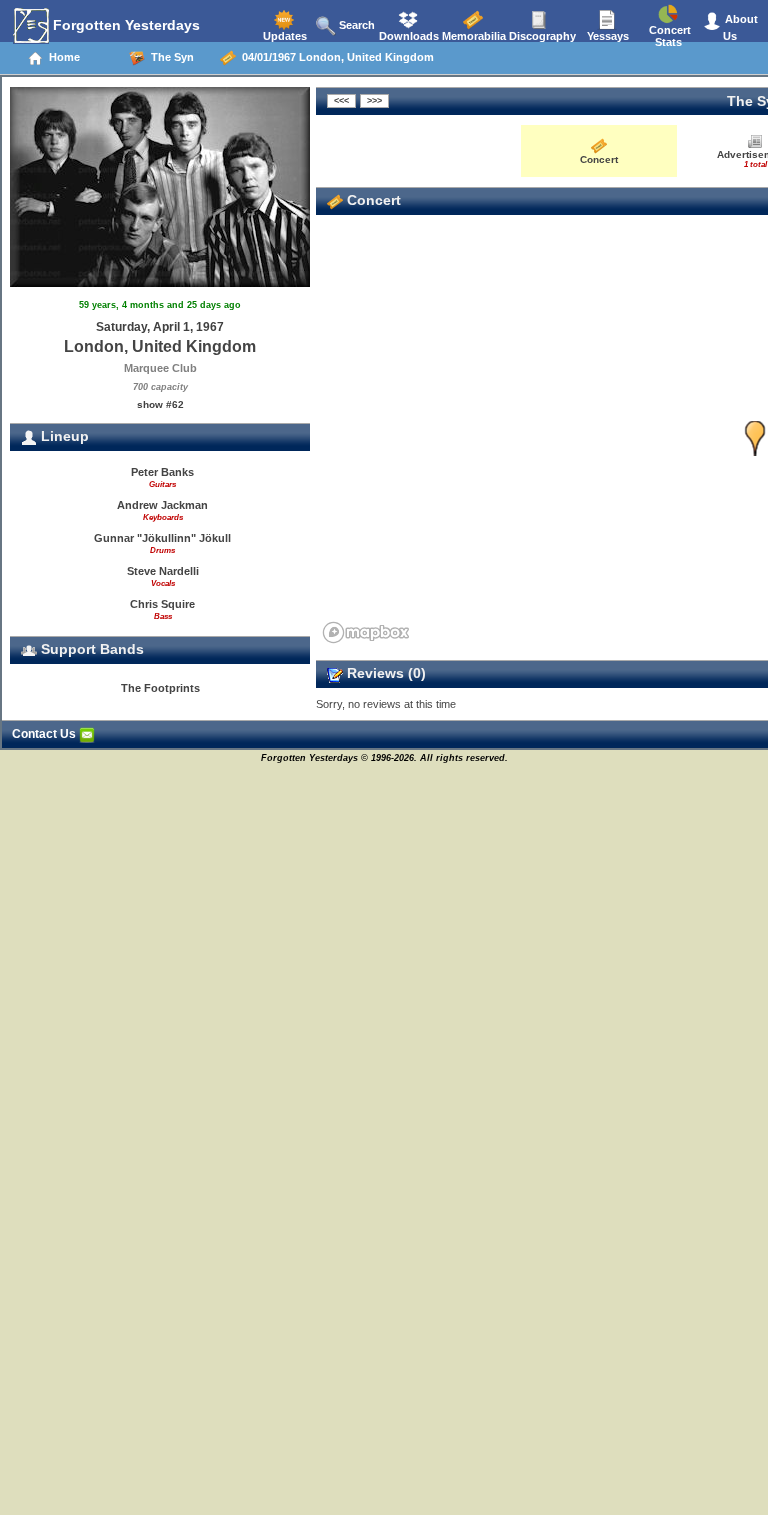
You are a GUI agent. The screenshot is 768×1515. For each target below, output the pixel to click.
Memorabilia (472, 36)
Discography (541, 36)
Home (61, 57)
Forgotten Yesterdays (124, 25)
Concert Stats (668, 36)
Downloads (407, 36)
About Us (740, 27)
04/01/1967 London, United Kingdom (335, 57)
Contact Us (45, 734)
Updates (283, 36)
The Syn (169, 57)
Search (355, 25)
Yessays (606, 36)
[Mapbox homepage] (366, 632)
